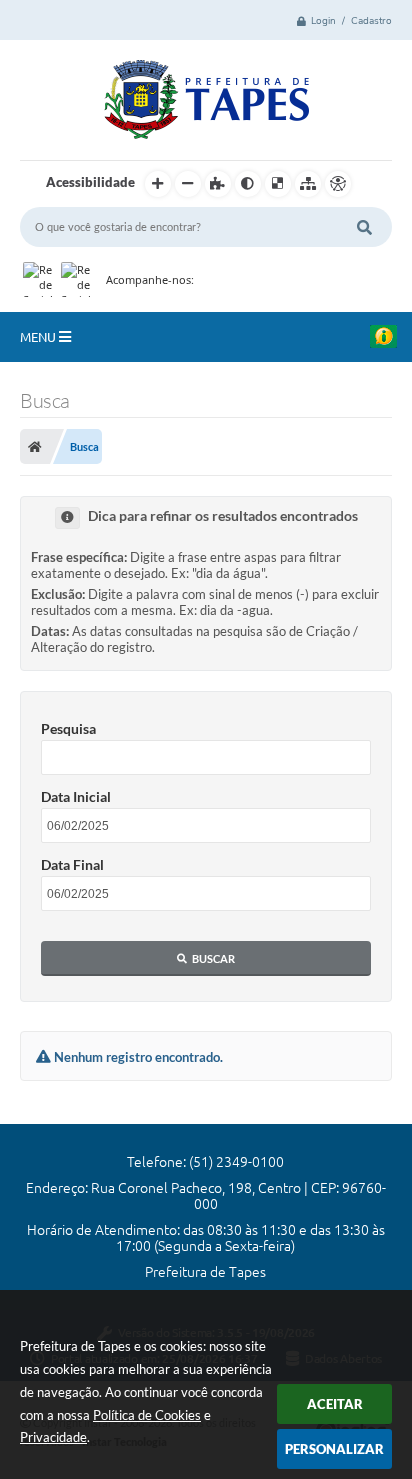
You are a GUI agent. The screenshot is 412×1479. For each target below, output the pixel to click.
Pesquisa (68, 728)
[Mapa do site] (308, 184)
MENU (39, 337)
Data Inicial (76, 796)
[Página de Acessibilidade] (338, 184)
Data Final (72, 864)
